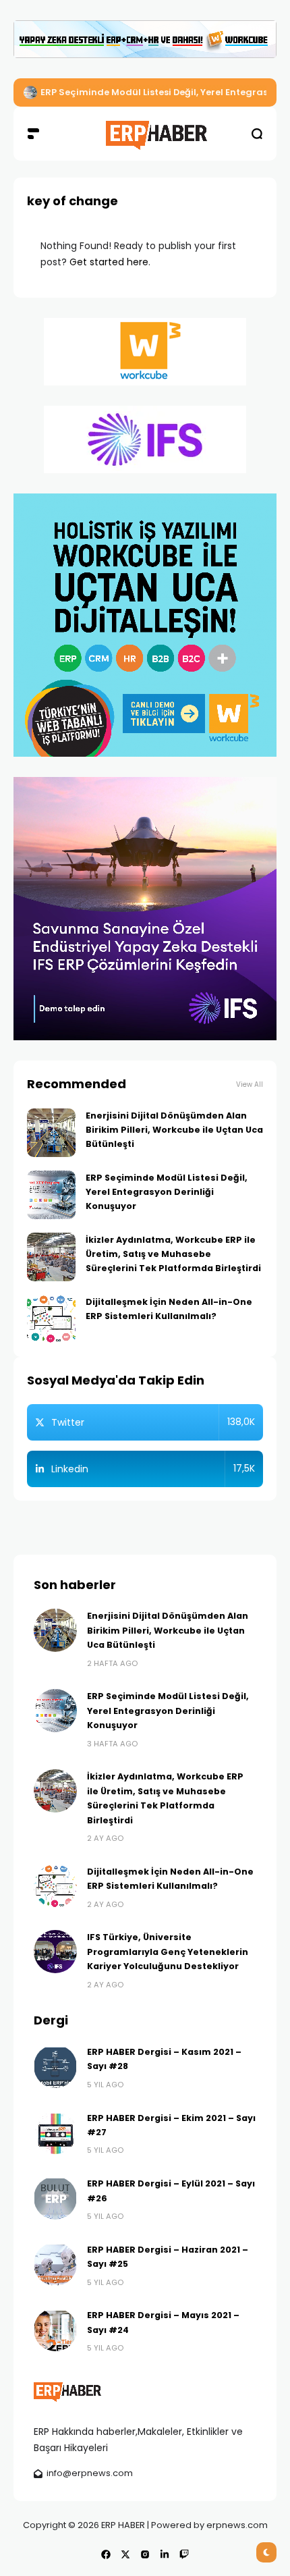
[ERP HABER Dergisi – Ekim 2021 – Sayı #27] (55, 2132)
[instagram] (145, 2554)
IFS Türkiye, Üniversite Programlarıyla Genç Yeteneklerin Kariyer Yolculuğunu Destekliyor (168, 1952)
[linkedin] (165, 2554)
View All (250, 1084)
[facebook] (106, 2554)
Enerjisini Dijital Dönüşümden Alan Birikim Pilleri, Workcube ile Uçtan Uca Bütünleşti (174, 1130)
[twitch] (184, 2554)
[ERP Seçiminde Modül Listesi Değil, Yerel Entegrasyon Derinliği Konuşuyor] (30, 92)
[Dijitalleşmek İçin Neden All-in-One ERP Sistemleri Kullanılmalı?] (51, 1319)
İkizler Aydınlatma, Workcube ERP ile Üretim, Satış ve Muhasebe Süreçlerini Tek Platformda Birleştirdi (173, 1254)
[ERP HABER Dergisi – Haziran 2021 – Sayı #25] (55, 2264)
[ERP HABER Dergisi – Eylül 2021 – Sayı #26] (55, 2198)
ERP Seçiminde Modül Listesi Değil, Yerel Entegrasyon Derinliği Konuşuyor (167, 1192)
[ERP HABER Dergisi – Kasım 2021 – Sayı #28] (55, 2066)
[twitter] (125, 2554)
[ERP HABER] (145, 133)
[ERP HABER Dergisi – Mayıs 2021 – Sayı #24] (55, 2330)
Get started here (109, 262)
